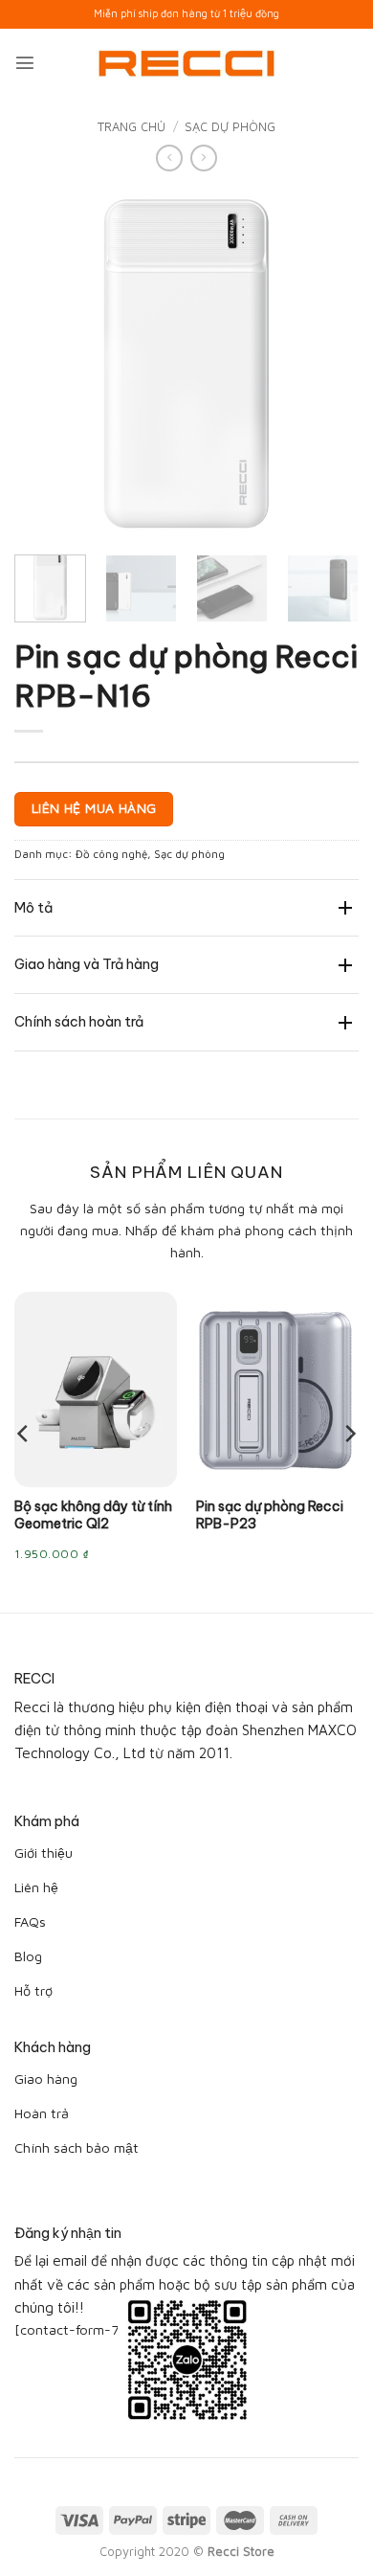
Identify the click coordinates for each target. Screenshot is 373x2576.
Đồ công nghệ (111, 854)
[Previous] (45, 363)
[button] (25, 62)
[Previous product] (204, 158)
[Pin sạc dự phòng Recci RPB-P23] (277, 1390)
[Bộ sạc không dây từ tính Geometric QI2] (96, 1390)
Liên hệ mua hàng (94, 808)
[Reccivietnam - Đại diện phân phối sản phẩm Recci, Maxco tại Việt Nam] (186, 63)
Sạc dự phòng (230, 126)
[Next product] (169, 158)
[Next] (328, 363)
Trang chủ (132, 126)
